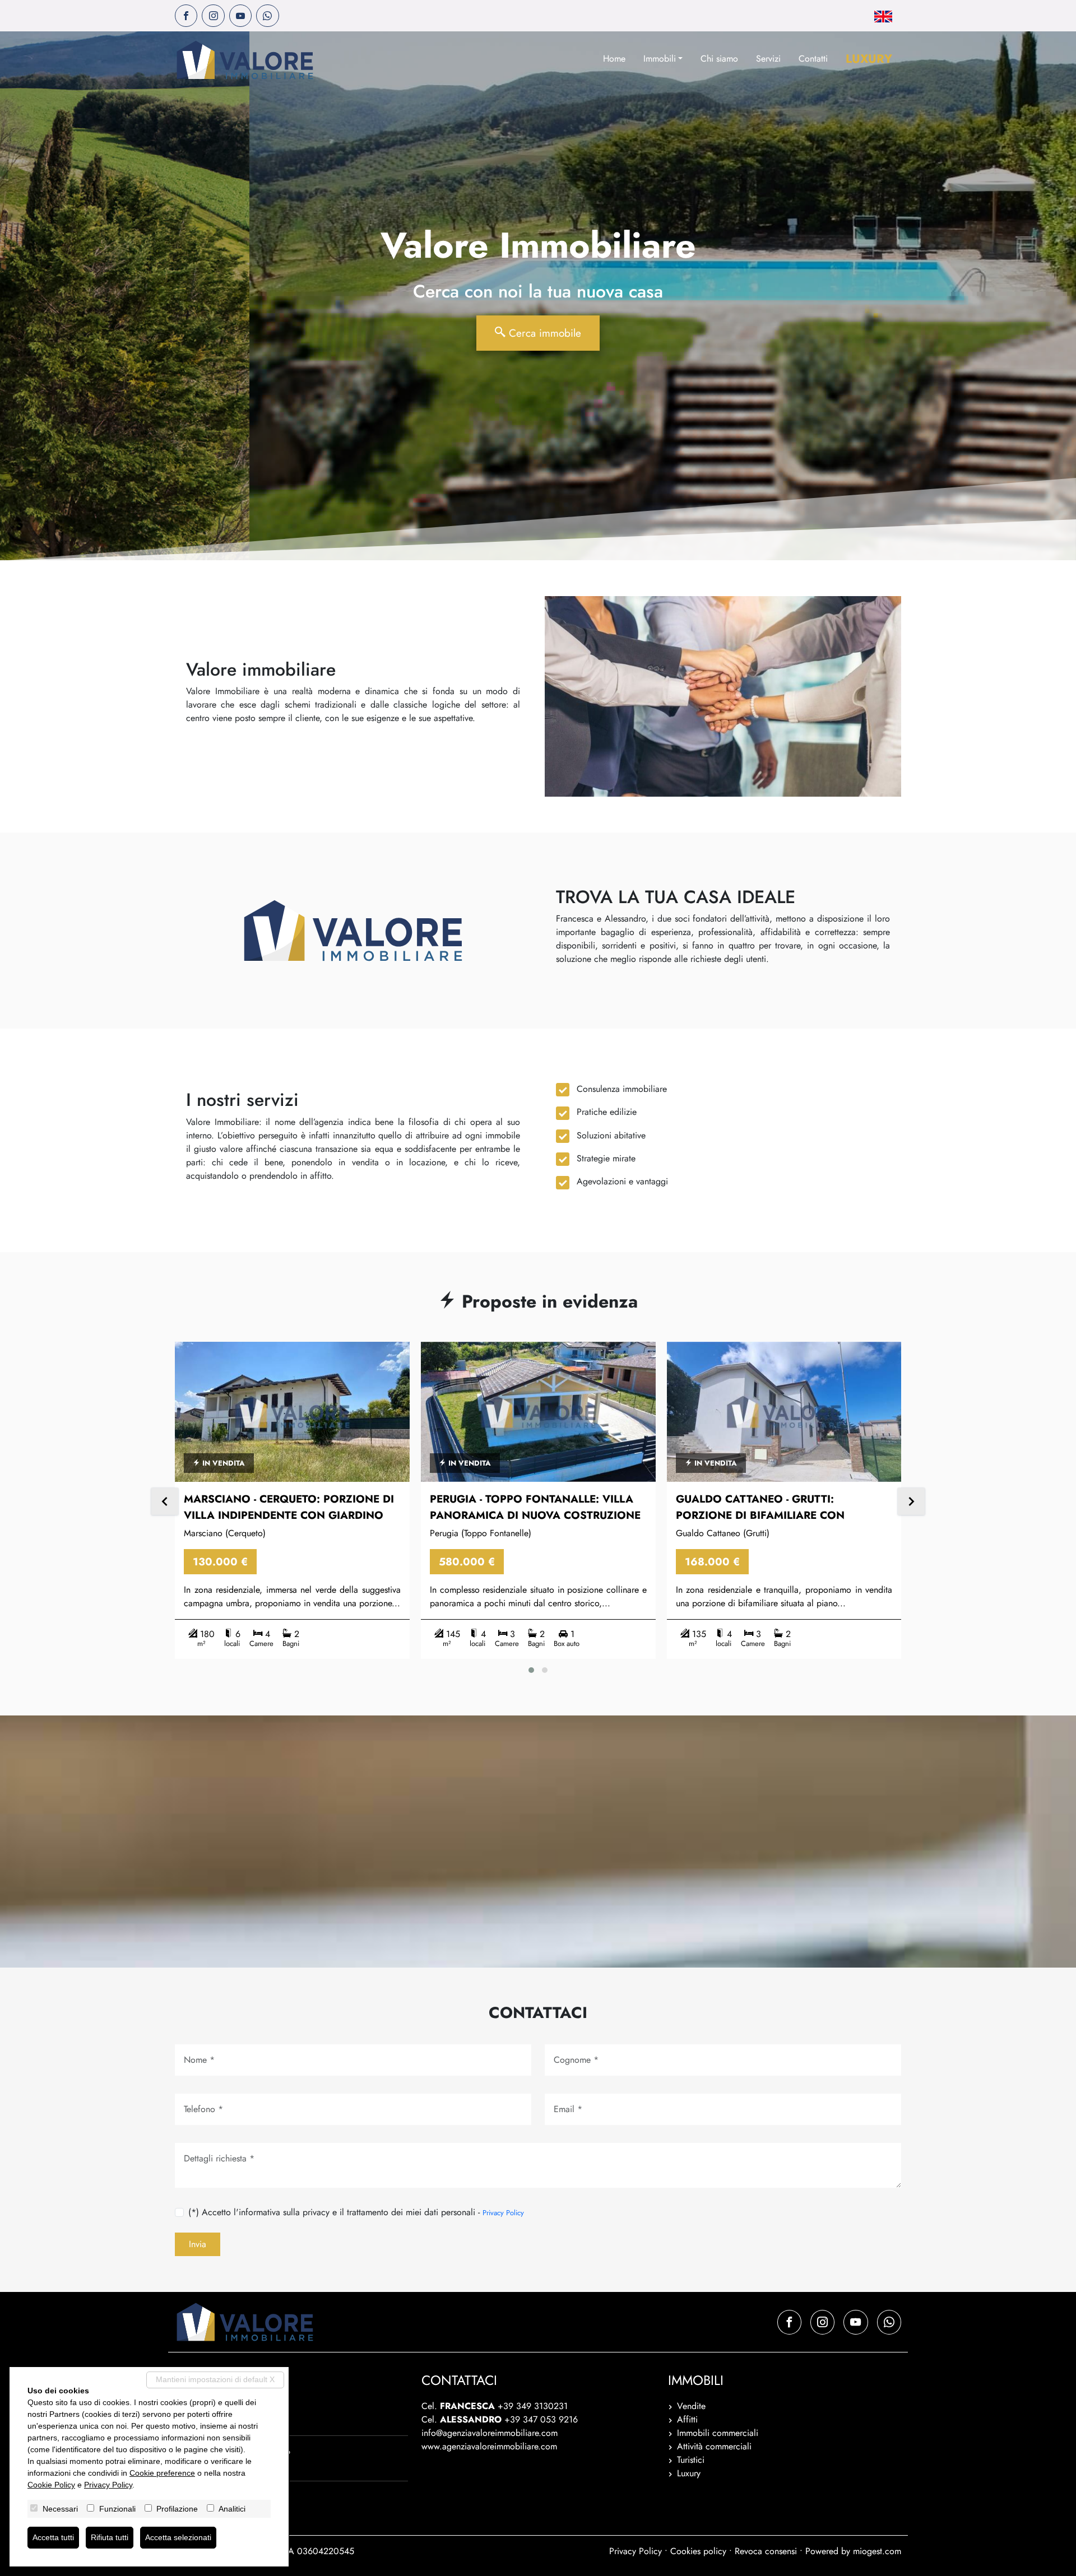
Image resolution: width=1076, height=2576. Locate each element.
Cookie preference (162, 2473)
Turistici (691, 2460)
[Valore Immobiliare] (245, 60)
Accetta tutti (53, 2537)
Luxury (869, 59)
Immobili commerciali (718, 2433)
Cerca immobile (543, 333)
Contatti (813, 59)
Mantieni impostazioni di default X (215, 2379)
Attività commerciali (714, 2446)
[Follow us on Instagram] (213, 16)
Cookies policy (698, 2551)
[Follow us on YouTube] (240, 16)
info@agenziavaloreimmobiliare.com (490, 2433)
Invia (198, 2244)
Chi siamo (719, 59)
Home (614, 59)
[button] (531, 1670)
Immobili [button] (660, 59)
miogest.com (877, 2551)
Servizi (768, 59)
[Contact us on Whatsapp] (267, 16)
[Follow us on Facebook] (186, 16)
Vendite (691, 2406)
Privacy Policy (503, 2213)
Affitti (687, 2419)
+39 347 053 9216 (541, 2419)
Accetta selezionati (178, 2537)
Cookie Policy (51, 2485)
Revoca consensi (766, 2551)
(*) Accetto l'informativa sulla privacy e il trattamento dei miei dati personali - (356, 2212)
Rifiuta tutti (110, 2537)
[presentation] (165, 1503)
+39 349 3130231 (533, 2406)
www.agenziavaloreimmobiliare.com (489, 2446)
